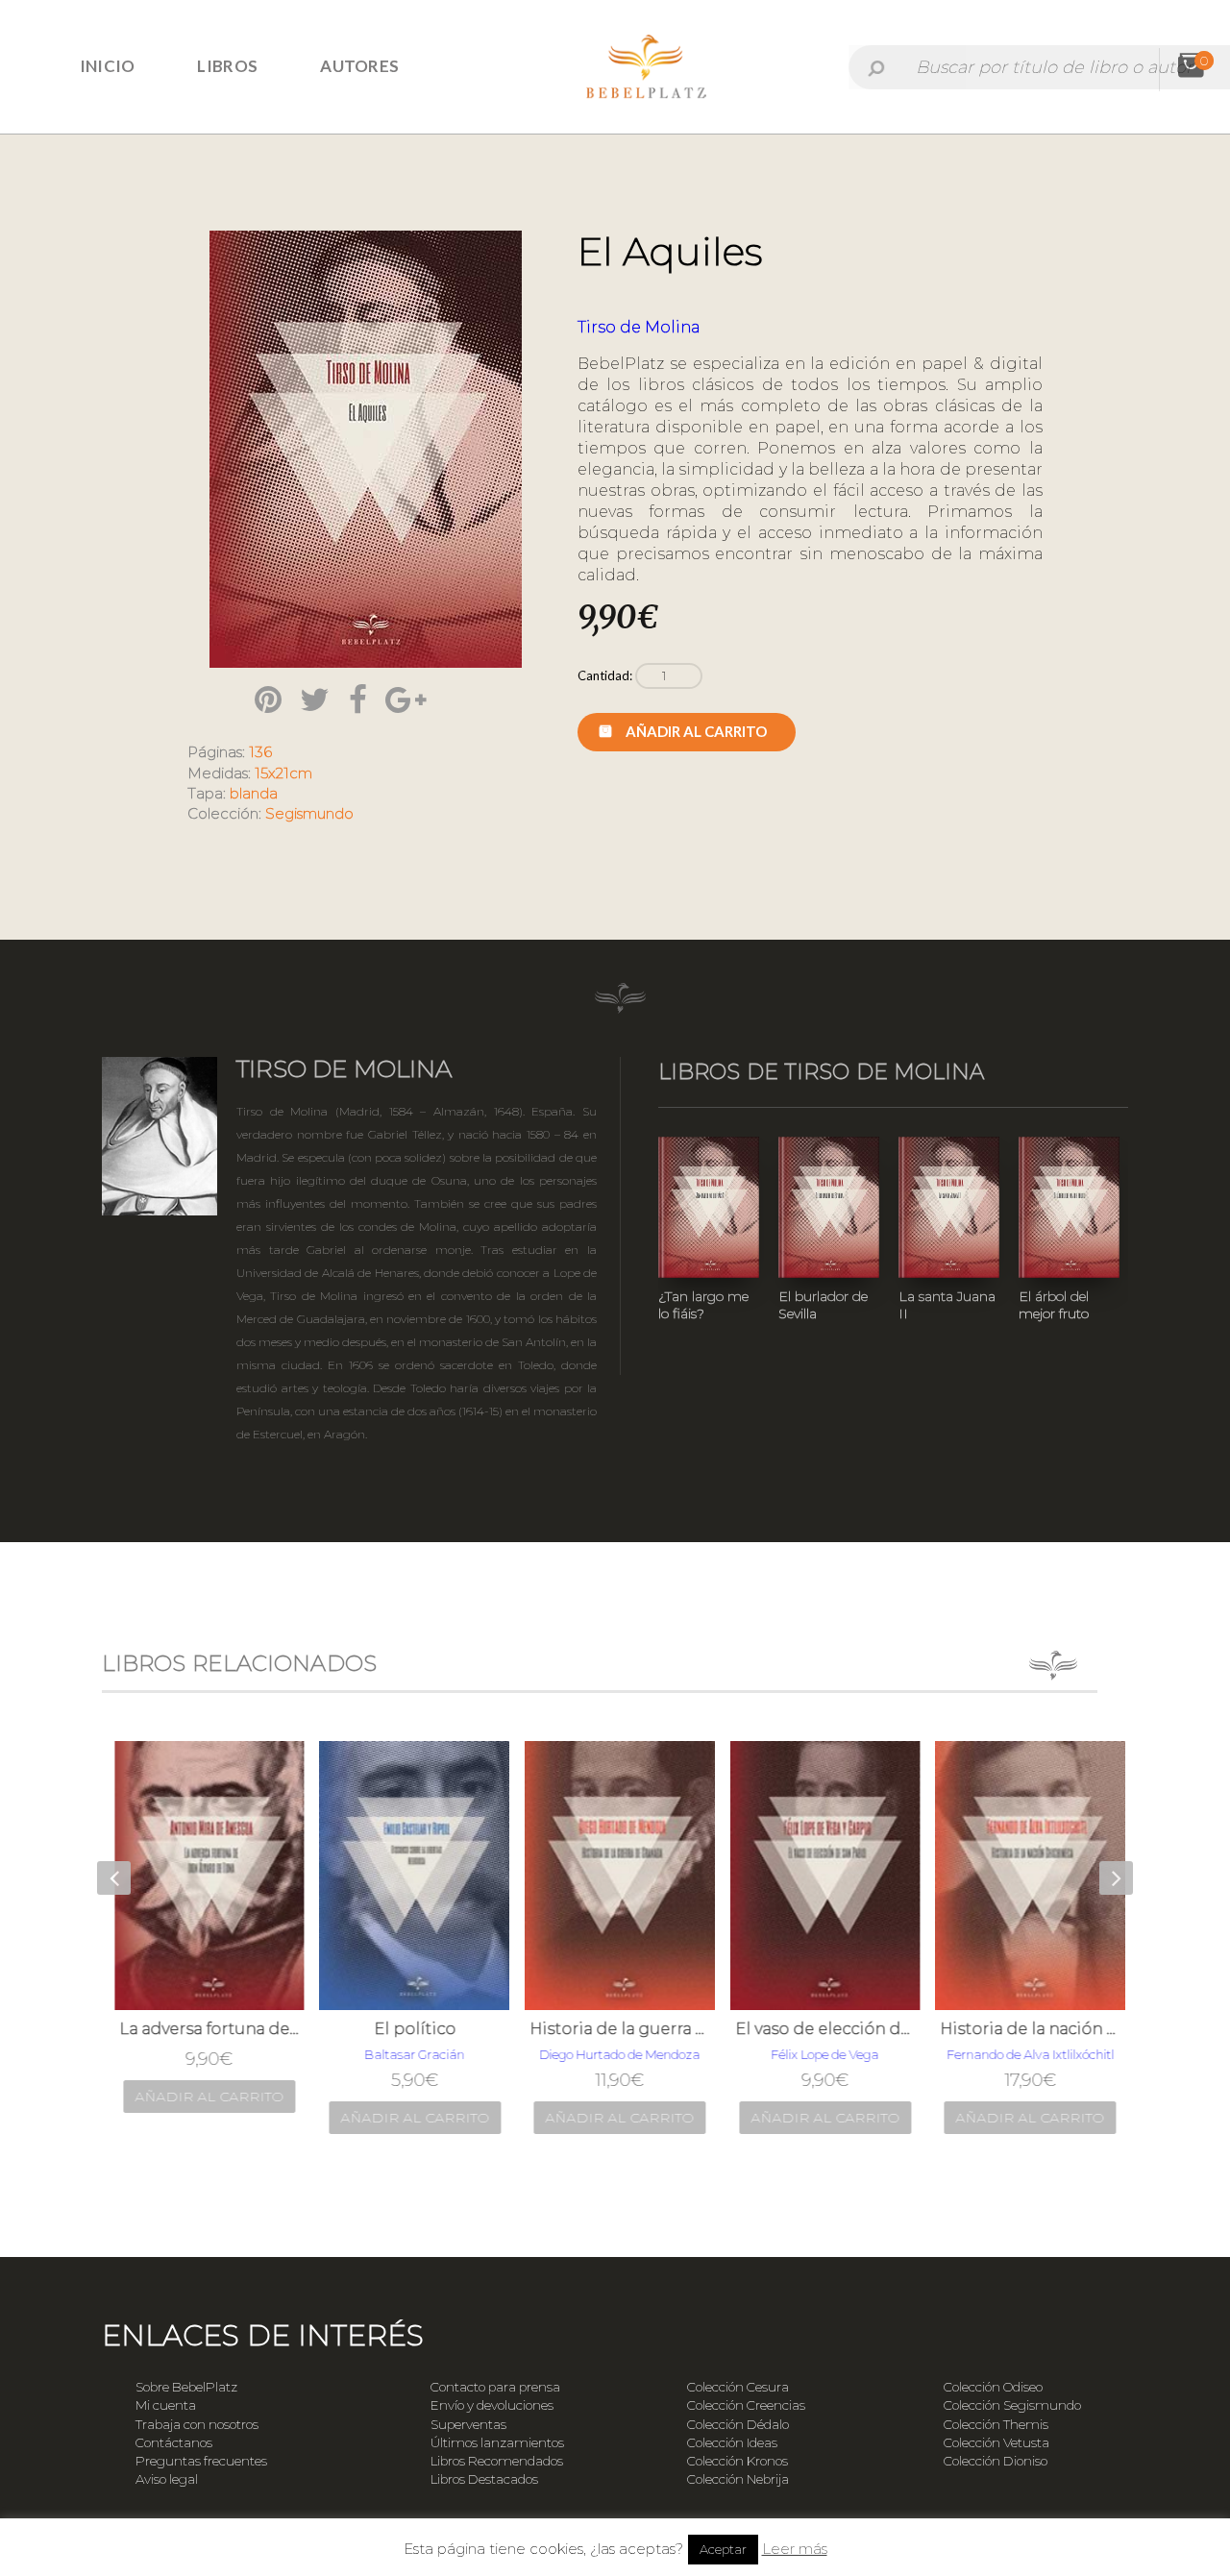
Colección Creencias (746, 2405)
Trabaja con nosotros (197, 2424)
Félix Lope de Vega (821, 2054)
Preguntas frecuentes (201, 2461)
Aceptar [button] (723, 2549)
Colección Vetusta (996, 2442)
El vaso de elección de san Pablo (822, 2029)
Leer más (795, 2549)
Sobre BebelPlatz (186, 2387)
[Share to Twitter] (315, 699)
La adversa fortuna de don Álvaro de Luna (206, 2029)
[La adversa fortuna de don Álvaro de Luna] (206, 1876)
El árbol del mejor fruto (1054, 1305)
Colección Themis (996, 2424)
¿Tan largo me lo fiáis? (703, 1305)
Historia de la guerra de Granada (616, 2029)
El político (411, 2029)
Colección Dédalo (738, 2424)
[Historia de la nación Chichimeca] (1026, 1876)
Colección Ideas (732, 2442)
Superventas (468, 2424)
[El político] (410, 1876)
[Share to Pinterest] (268, 699)
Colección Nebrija (738, 2479)
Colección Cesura (738, 2387)
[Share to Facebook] (358, 699)
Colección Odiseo (993, 2387)
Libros (227, 66)
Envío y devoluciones (492, 2405)
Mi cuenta (166, 2405)
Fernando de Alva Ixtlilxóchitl (1026, 2054)
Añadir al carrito (696, 731)
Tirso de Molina (639, 327)
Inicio (108, 66)
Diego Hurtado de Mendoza (615, 2054)
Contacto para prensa (495, 2387)
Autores (359, 66)
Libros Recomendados (497, 2461)
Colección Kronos (738, 2461)
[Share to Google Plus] (406, 699)
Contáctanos (174, 2442)
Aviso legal (167, 2479)
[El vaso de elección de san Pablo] (822, 1876)
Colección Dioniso (996, 2461)
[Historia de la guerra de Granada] (616, 1876)
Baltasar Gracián (410, 2054)
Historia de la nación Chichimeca (1026, 2029)
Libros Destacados (484, 2479)
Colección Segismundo (1012, 2405)
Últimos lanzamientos (497, 2442)
